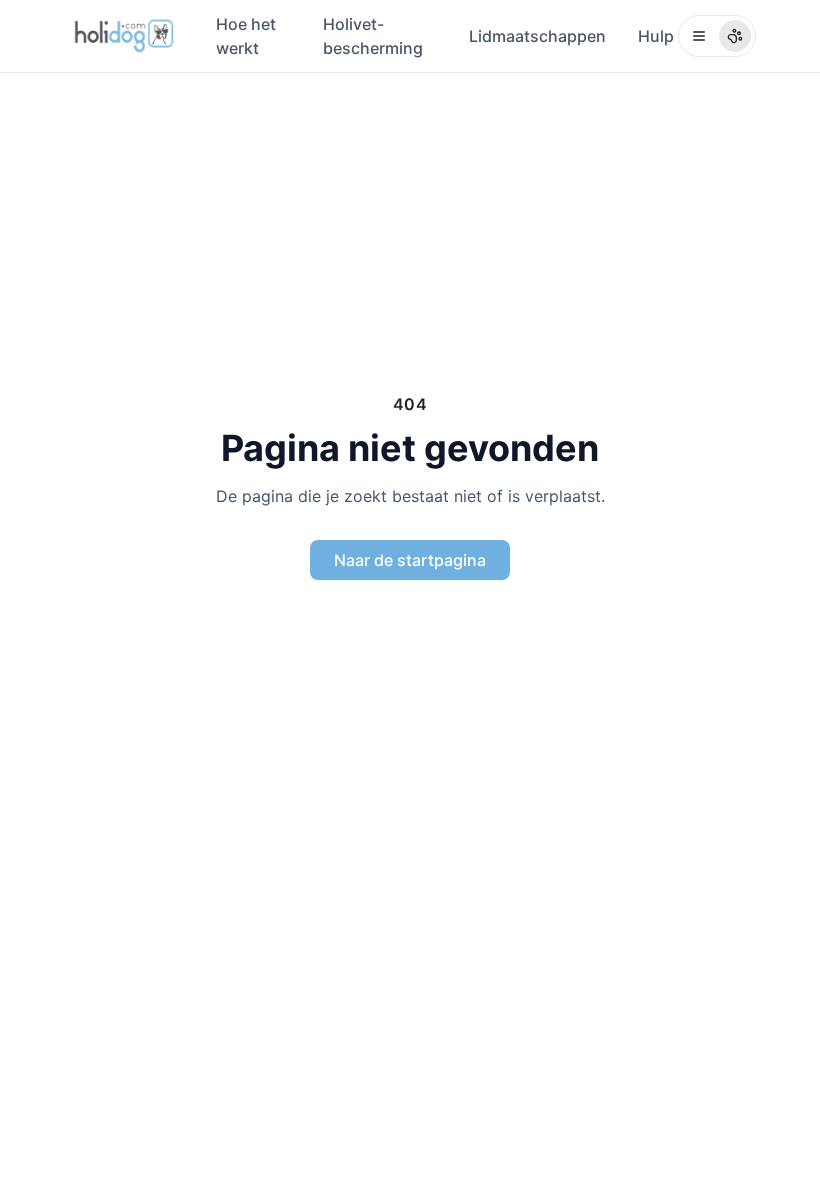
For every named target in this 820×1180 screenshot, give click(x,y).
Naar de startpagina (410, 560)
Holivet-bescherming (373, 36)
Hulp (656, 36)
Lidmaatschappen (537, 36)
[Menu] (717, 36)
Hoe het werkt (246, 36)
